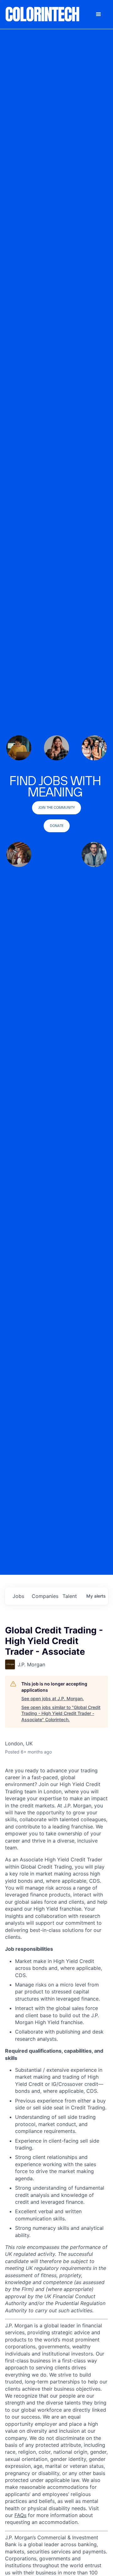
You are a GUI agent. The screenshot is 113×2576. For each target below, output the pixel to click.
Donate (57, 826)
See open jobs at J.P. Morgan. (53, 1698)
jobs (18, 1596)
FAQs (20, 2515)
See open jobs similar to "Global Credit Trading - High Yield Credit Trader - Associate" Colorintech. (61, 1713)
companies (45, 1596)
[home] (43, 14)
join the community (56, 807)
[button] (99, 14)
